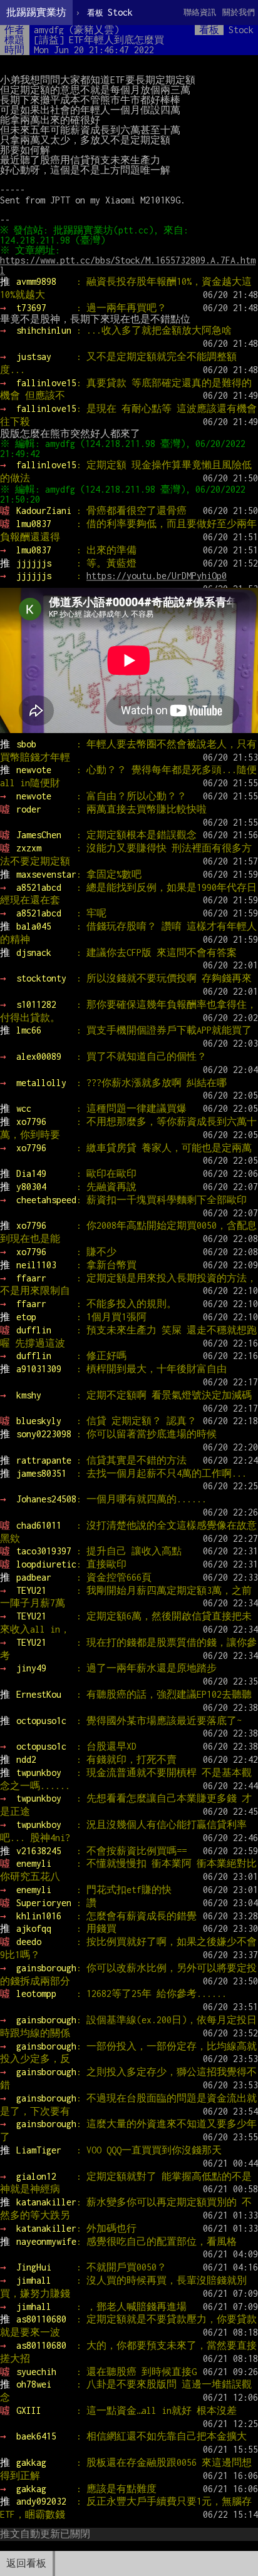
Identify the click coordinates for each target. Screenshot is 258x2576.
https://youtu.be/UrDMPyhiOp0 (157, 576)
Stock (110, 12)
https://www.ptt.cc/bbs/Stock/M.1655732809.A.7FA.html (128, 265)
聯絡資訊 (200, 12)
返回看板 (26, 2563)
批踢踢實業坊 (36, 12)
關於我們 (239, 12)
